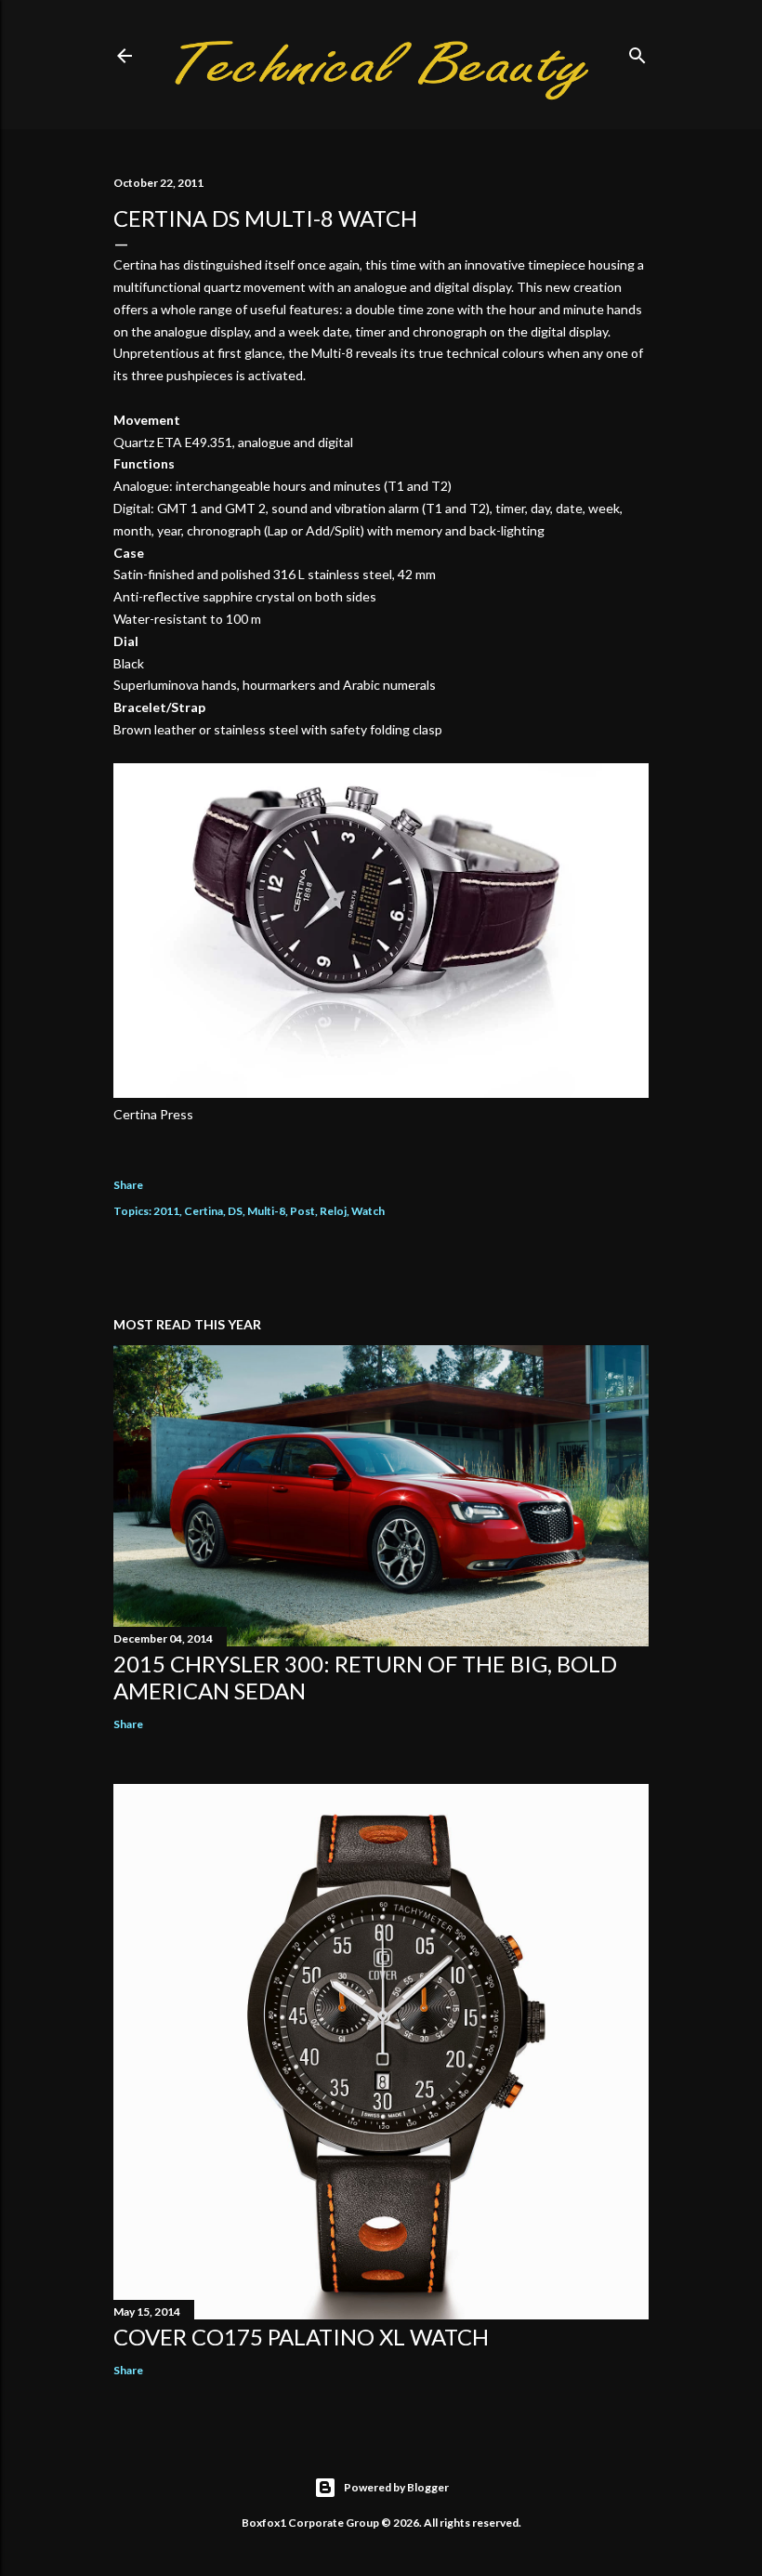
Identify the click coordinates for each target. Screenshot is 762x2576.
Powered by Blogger (396, 2487)
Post (302, 1211)
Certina (204, 1211)
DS (235, 1211)
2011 (166, 1211)
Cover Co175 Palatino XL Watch (301, 2337)
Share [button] (128, 1185)
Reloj (333, 1211)
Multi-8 (266, 1211)
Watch (368, 1211)
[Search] (637, 52)
